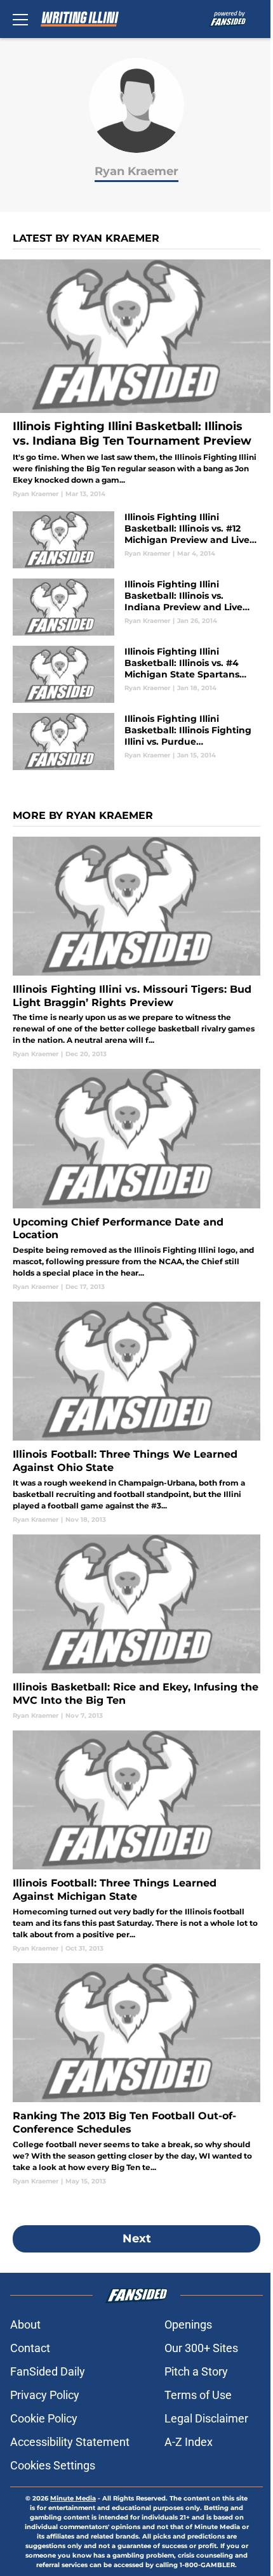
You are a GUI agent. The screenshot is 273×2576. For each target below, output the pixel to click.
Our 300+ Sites (201, 2348)
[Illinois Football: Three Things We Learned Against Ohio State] (136, 1413)
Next (137, 2239)
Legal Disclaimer (206, 2418)
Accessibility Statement (70, 2442)
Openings (188, 2324)
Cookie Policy (44, 2418)
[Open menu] (20, 19)
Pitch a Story (196, 2371)
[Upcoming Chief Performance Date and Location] (136, 1180)
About (25, 2324)
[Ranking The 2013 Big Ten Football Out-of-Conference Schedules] (136, 2075)
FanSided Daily (48, 2371)
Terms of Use (198, 2395)
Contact (30, 2348)
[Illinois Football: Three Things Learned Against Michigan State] (136, 1842)
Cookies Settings (53, 2465)
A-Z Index (189, 2442)
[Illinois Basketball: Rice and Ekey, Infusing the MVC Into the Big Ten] (136, 1627)
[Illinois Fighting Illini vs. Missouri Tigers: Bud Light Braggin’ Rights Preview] (136, 948)
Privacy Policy (45, 2395)
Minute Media (73, 2498)
